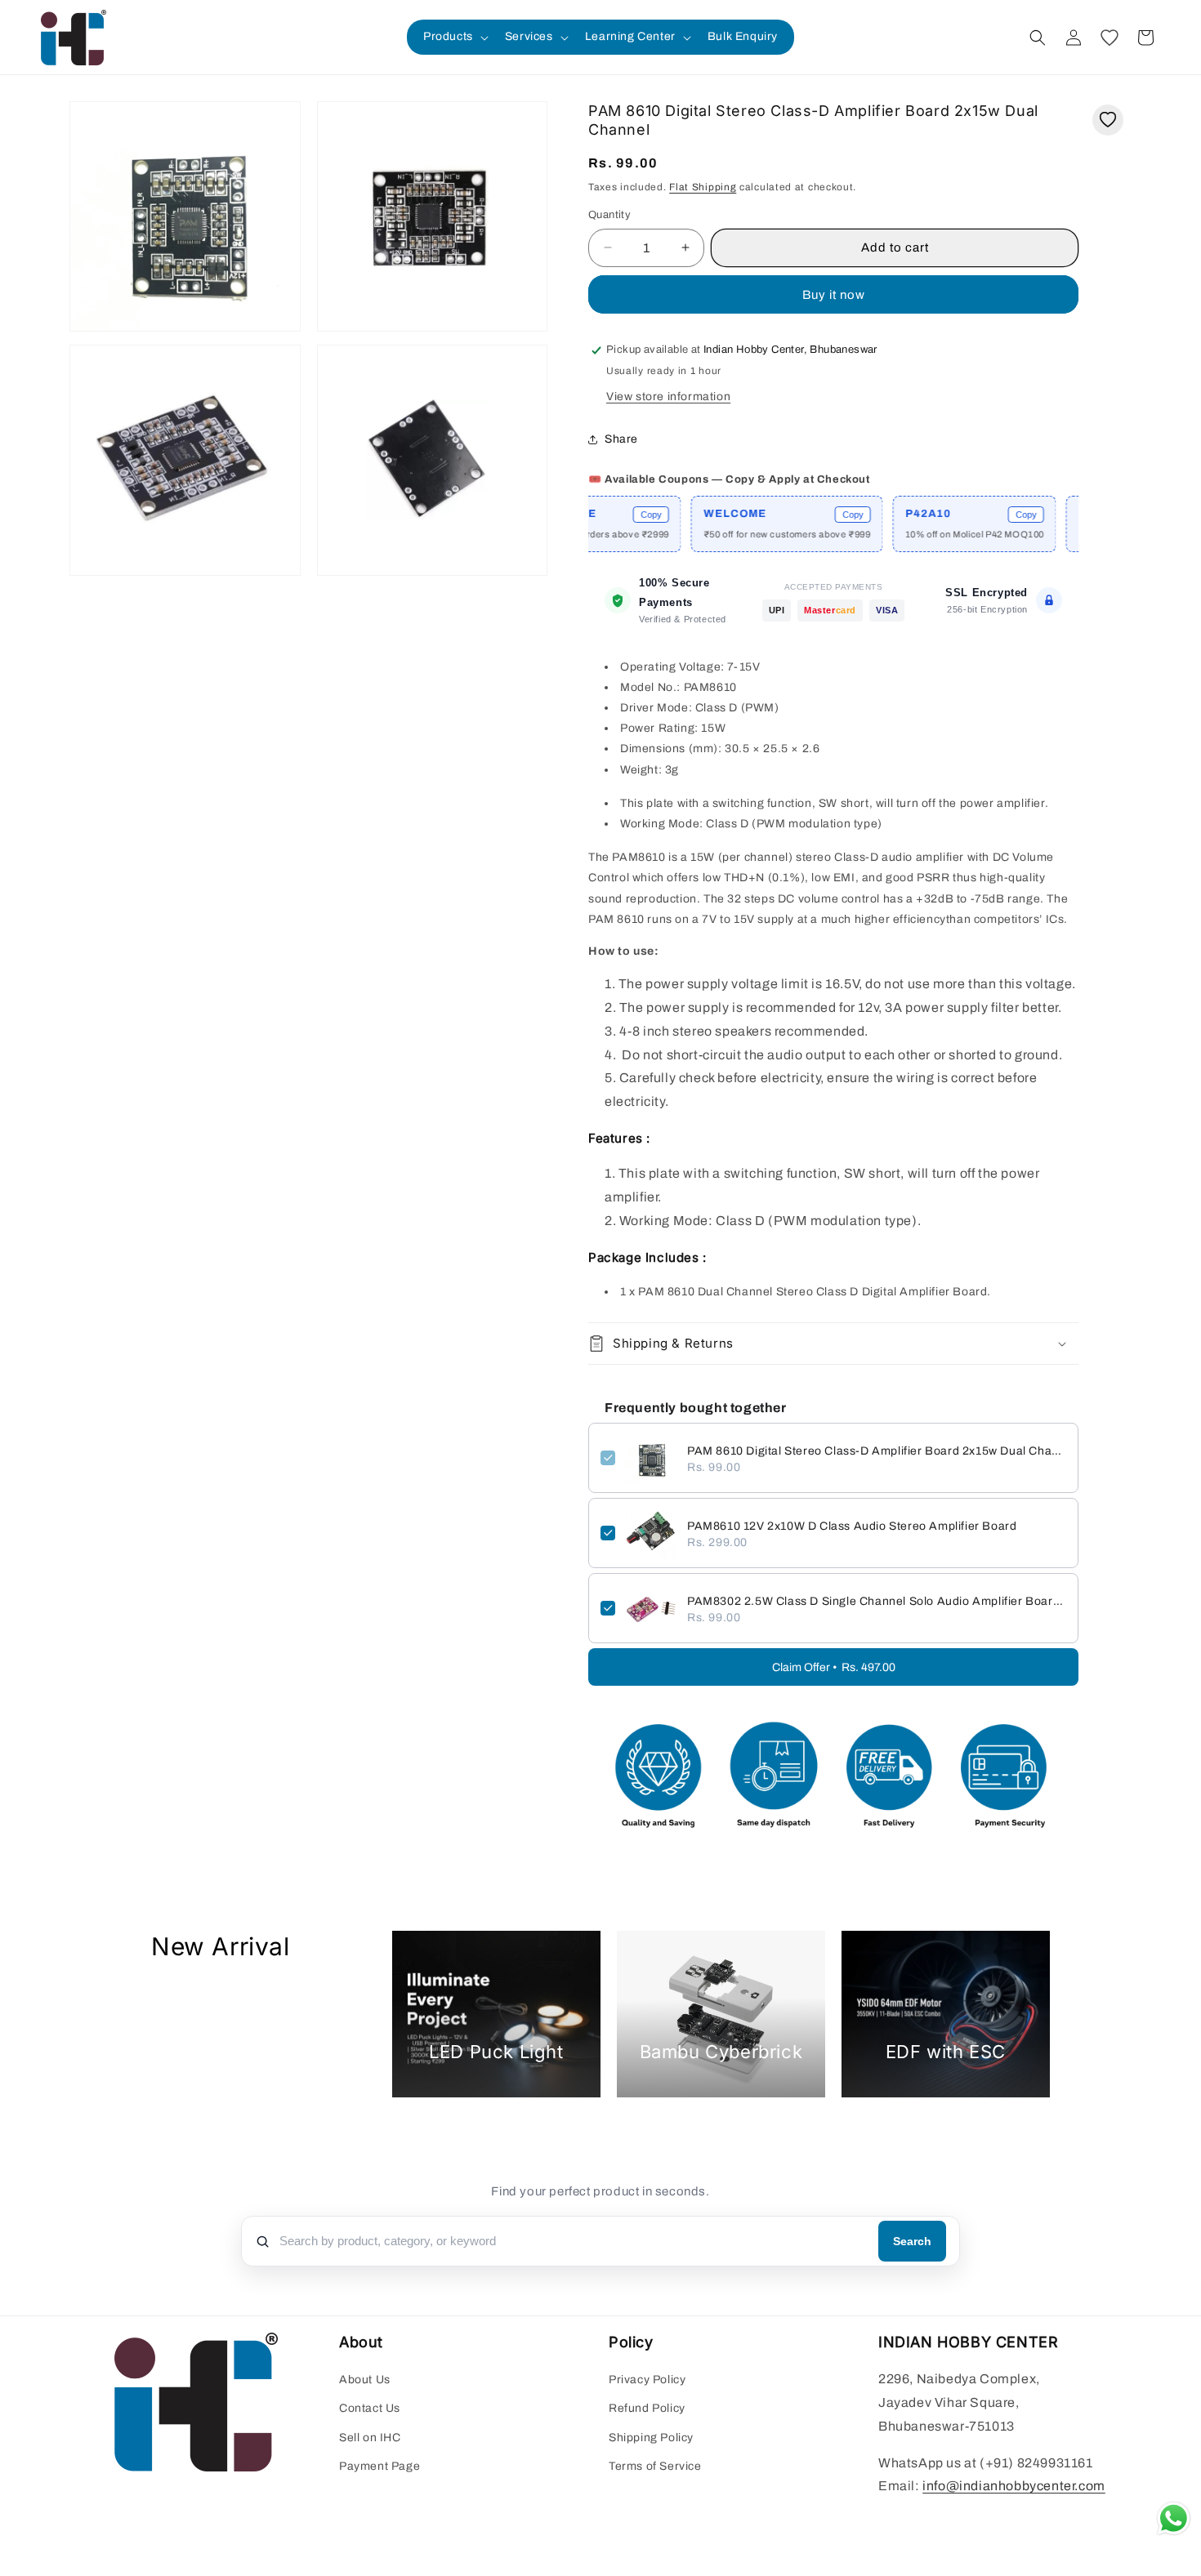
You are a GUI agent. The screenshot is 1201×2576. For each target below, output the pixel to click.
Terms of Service (655, 2466)
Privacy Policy (647, 2380)
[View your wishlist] (1109, 38)
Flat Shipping (703, 187)
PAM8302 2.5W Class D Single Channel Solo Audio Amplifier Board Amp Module (877, 1601)
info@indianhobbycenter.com (1014, 2487)
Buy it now (834, 295)
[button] (454, 37)
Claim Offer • (834, 1667)
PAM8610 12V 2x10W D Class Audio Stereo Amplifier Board (852, 1526)
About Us (365, 2380)
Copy (600, 515)
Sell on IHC (370, 2438)
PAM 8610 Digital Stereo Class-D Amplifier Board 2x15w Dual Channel (877, 1451)
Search (912, 2241)
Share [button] (621, 439)
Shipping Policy (651, 2438)
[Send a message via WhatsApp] (1174, 2518)
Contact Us (370, 2409)
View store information (668, 397)
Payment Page (379, 2466)
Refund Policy (647, 2409)
